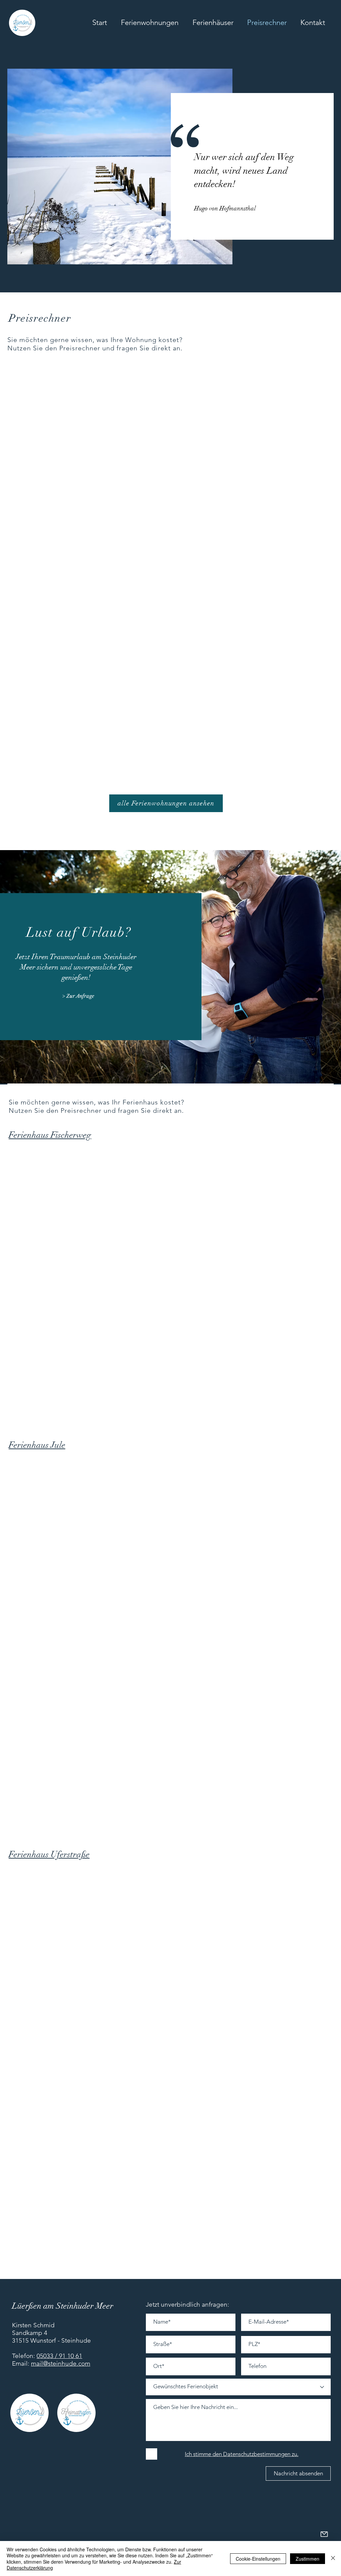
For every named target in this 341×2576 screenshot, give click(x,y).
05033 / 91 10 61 (59, 2356)
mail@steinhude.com (61, 2363)
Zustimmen (308, 2559)
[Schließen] (333, 2558)
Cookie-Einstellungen (258, 2559)
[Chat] (324, 2534)
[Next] (14, 57)
